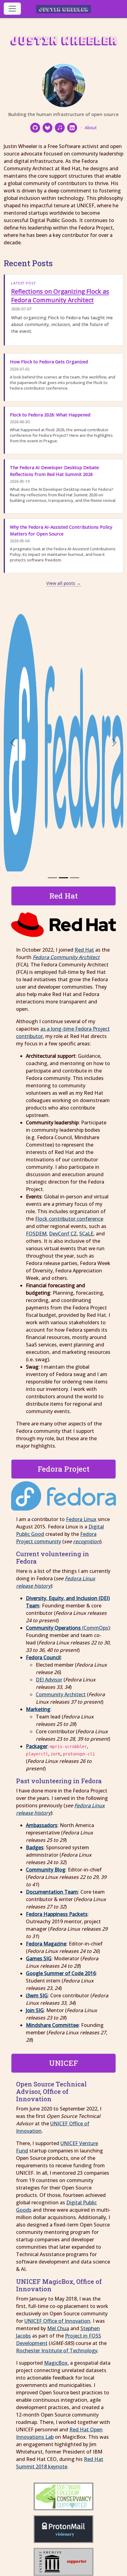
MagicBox (56, 2363)
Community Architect (61, 1694)
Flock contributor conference (69, 1219)
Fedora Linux (81, 1519)
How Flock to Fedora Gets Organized (49, 362)
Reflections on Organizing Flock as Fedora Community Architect (60, 296)
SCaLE (86, 1234)
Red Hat (84, 950)
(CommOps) (68, 1628)
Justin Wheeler (64, 9)
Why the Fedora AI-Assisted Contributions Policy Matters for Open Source (61, 530)
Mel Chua (58, 2328)
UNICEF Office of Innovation (57, 2321)
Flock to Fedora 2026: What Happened (50, 415)
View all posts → (63, 583)
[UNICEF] (75, 878)
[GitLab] (47, 128)
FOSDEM (36, 1234)
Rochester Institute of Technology (57, 2351)
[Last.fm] (60, 128)
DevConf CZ (63, 1234)
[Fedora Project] (63, 878)
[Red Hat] (52, 878)
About (91, 128)
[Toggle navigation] (12, 9)
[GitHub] (35, 128)
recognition (86, 1541)
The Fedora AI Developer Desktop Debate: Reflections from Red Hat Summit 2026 (55, 471)
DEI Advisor (49, 1680)
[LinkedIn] (72, 128)
